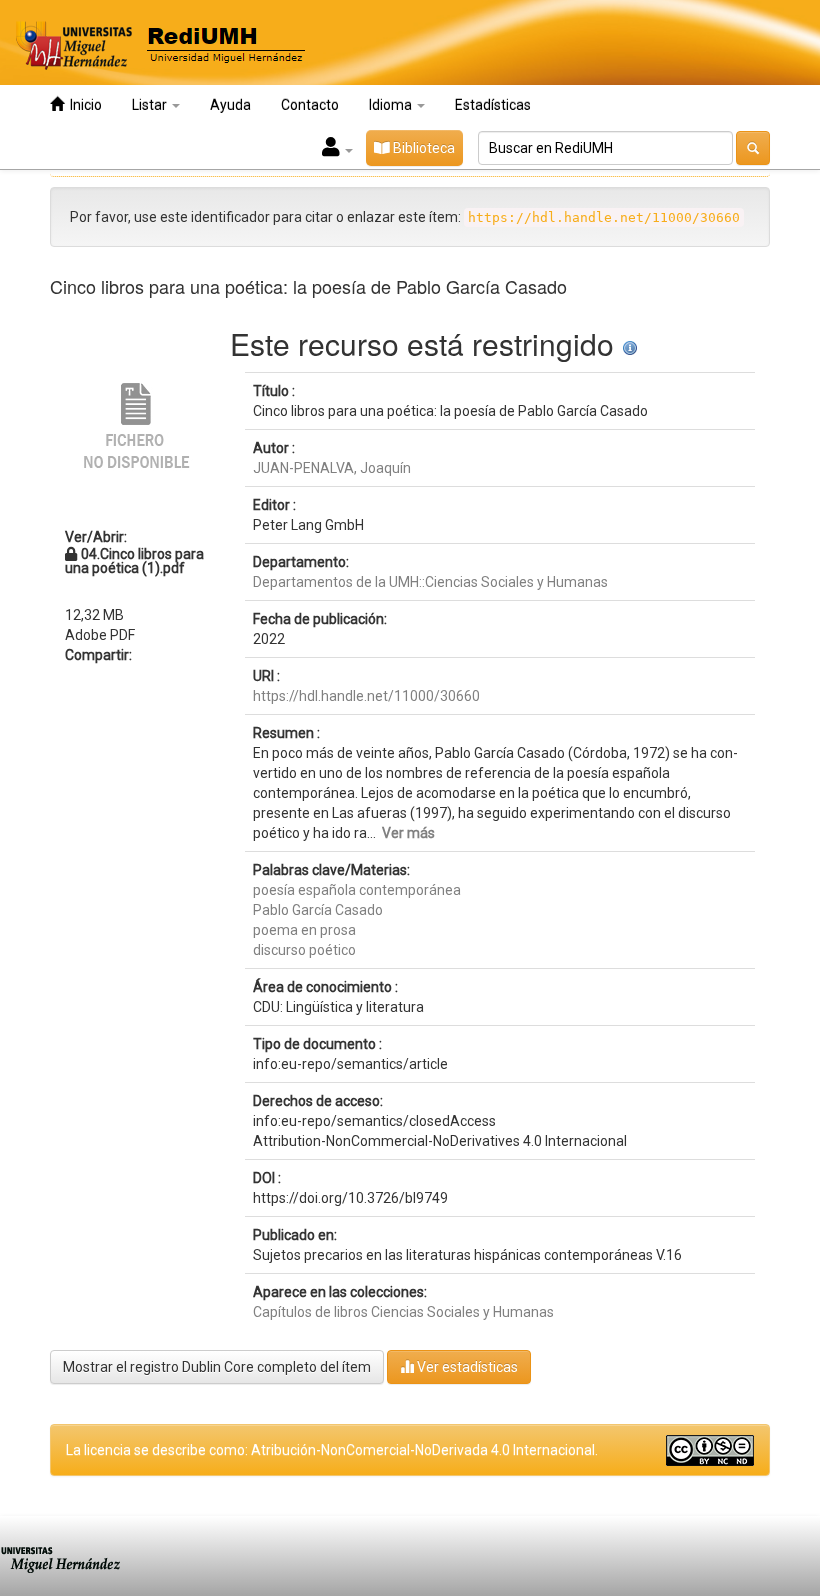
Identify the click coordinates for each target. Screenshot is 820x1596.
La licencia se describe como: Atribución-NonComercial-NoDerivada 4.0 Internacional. (332, 1450)
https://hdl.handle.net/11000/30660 (366, 696)
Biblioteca (422, 148)
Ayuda (230, 105)
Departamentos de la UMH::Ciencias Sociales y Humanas (430, 582)
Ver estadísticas (466, 1367)
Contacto (310, 105)
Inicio (83, 105)
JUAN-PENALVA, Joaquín (332, 468)
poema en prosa (304, 930)
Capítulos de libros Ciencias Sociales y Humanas (403, 1312)
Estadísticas (493, 105)
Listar (151, 105)
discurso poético (304, 950)
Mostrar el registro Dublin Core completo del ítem (217, 1367)
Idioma (392, 105)
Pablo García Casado (318, 910)
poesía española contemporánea (357, 890)
